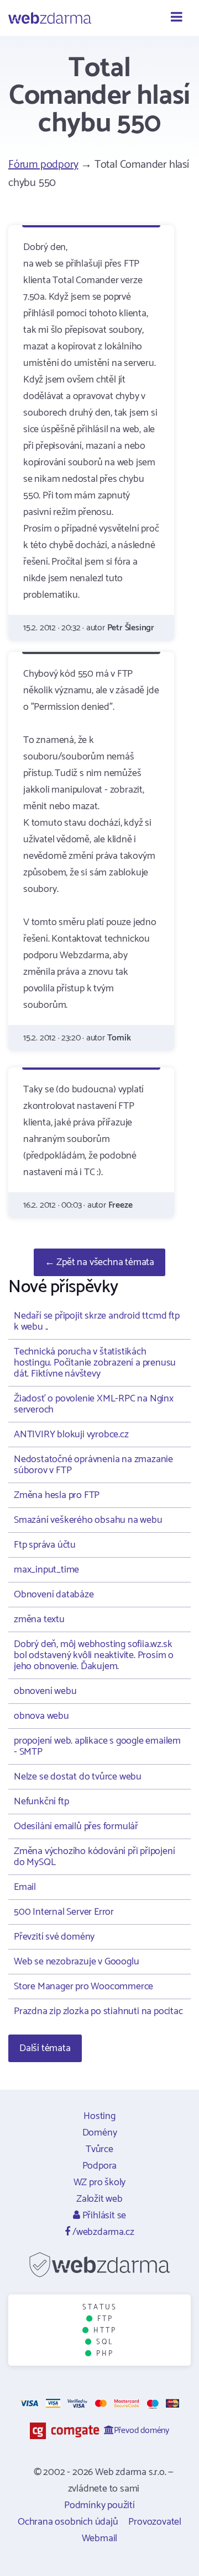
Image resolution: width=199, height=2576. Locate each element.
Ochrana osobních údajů (68, 2522)
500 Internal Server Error (64, 1912)
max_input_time (46, 1570)
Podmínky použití (99, 2505)
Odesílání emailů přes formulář (76, 1826)
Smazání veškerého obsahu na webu (88, 1520)
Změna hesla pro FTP (57, 1495)
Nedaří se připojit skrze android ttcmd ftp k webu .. (97, 1321)
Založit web (99, 2199)
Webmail (100, 2538)
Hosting (99, 2116)
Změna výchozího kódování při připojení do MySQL (94, 1857)
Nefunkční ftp (41, 1802)
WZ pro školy (100, 2182)
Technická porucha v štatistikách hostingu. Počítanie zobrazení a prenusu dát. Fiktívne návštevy (95, 1363)
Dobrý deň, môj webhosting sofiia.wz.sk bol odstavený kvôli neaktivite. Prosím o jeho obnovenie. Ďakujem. (94, 1655)
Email (25, 1887)
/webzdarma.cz (102, 2232)
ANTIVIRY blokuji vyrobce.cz (71, 1435)
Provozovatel (155, 2522)
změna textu (39, 1619)
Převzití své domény (54, 1937)
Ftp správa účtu (45, 1545)
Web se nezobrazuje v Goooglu (76, 1962)
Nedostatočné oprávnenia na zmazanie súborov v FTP (93, 1465)
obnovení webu (45, 1691)
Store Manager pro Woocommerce (83, 1987)
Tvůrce (99, 2149)
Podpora (100, 2166)
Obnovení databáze (54, 1595)
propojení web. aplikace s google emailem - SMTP (97, 1746)
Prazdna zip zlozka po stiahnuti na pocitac (98, 2011)
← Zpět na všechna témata (99, 1262)
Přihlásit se (103, 2216)
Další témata (45, 2048)
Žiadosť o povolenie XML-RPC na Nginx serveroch (94, 1404)
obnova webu (41, 1716)
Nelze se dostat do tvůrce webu (78, 1777)
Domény (100, 2133)
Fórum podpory (43, 165)
